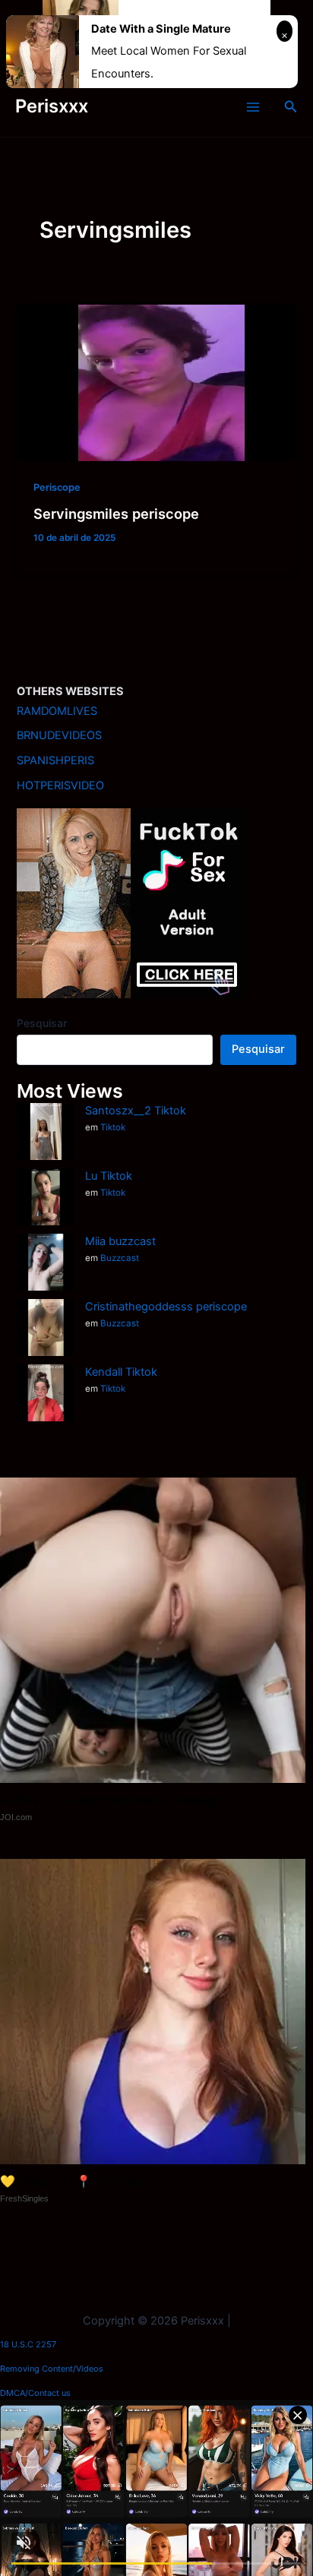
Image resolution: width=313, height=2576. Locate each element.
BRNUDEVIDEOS (59, 735)
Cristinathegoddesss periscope (166, 1307)
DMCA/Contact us (35, 2393)
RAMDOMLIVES (57, 711)
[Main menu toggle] (253, 107)
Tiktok (113, 1127)
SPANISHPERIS (55, 760)
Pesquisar (42, 1023)
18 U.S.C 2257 (28, 2344)
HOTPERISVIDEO (60, 785)
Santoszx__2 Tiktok (136, 1111)
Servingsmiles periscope (116, 514)
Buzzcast (120, 1258)
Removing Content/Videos (52, 2369)
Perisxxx (52, 106)
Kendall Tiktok (121, 1372)
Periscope (57, 487)
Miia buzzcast (120, 1241)
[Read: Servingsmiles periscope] (156, 382)
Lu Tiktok (109, 1176)
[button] (291, 107)
